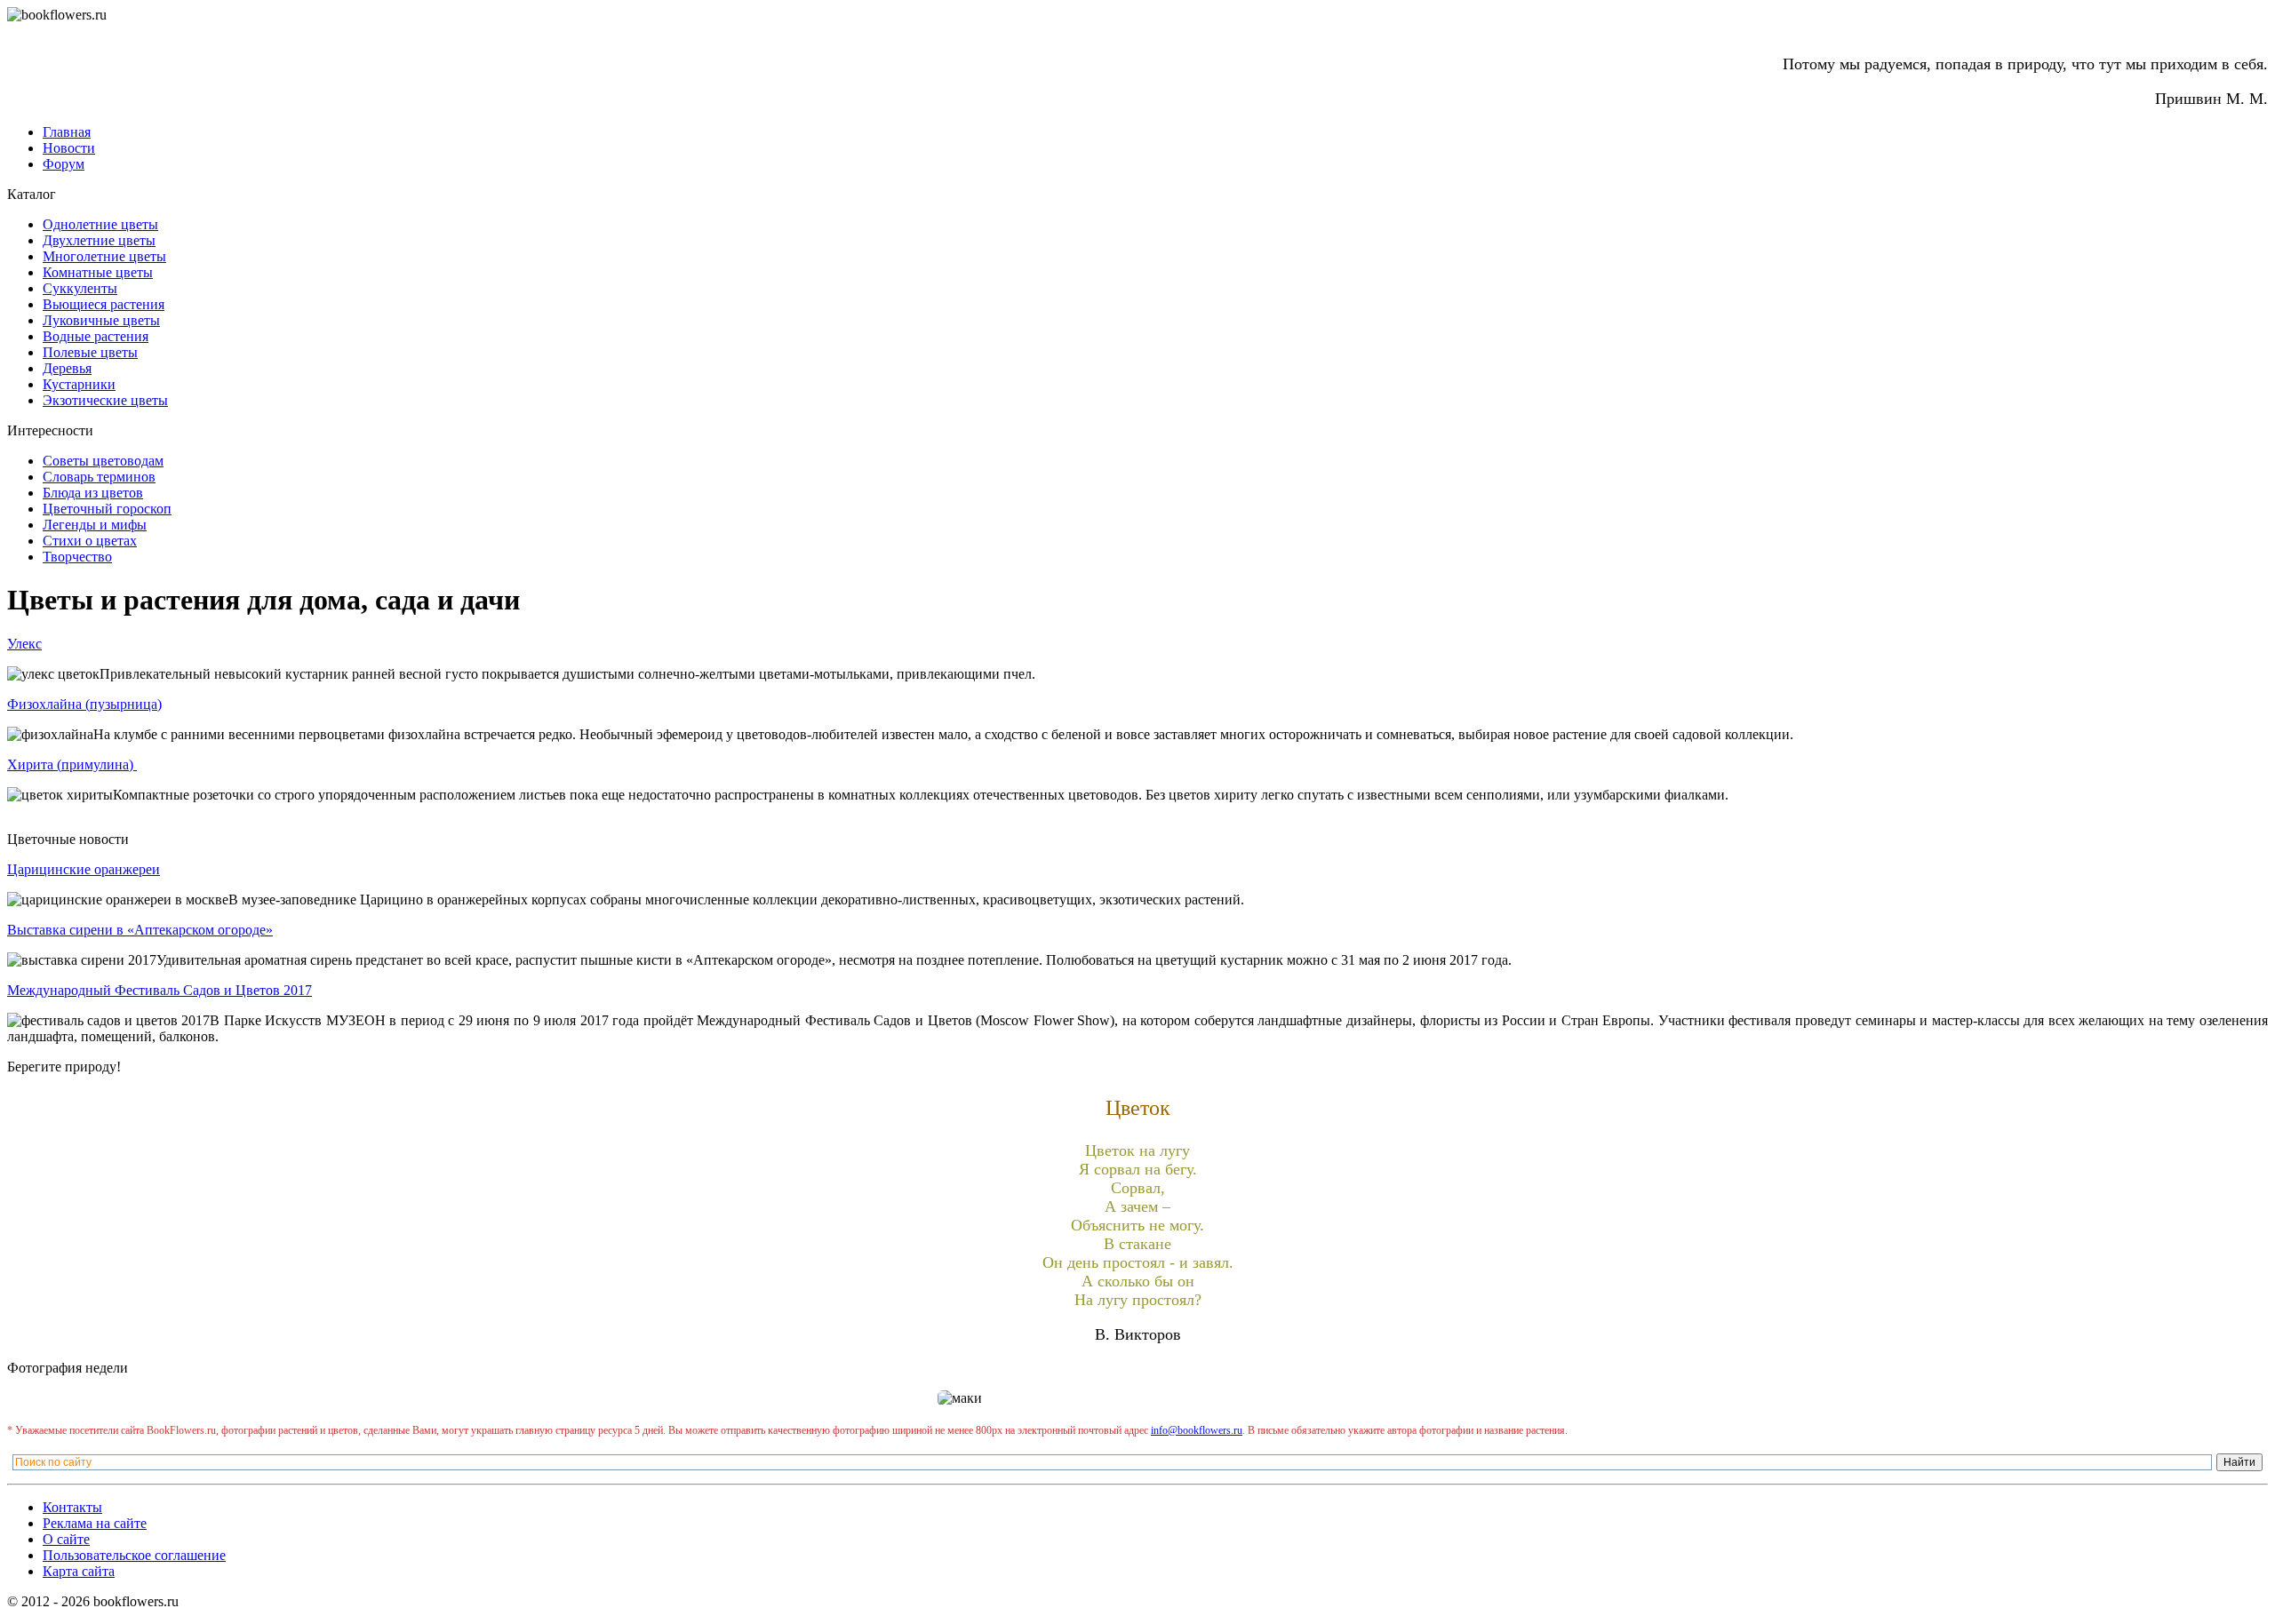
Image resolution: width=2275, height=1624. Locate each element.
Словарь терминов (99, 477)
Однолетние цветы (100, 224)
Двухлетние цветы (99, 240)
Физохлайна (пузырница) (84, 704)
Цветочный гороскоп (107, 509)
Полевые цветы (90, 352)
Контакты (72, 1507)
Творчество (77, 557)
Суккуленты (80, 288)
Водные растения (96, 336)
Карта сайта (79, 1571)
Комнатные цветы (98, 272)
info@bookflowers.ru (1197, 1430)
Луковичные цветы (101, 320)
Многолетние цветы (104, 256)
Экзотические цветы (105, 400)
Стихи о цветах (90, 541)
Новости (69, 148)
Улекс (24, 644)
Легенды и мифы (95, 525)
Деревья (67, 368)
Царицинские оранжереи (84, 869)
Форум (64, 164)
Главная (67, 132)
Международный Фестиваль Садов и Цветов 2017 (160, 990)
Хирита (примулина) (72, 764)
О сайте (66, 1539)
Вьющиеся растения (104, 304)
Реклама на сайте (95, 1523)
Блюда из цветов (93, 493)
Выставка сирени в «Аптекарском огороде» (140, 930)
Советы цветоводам (103, 461)
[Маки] (1137, 1398)
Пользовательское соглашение (134, 1555)
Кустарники (79, 384)
